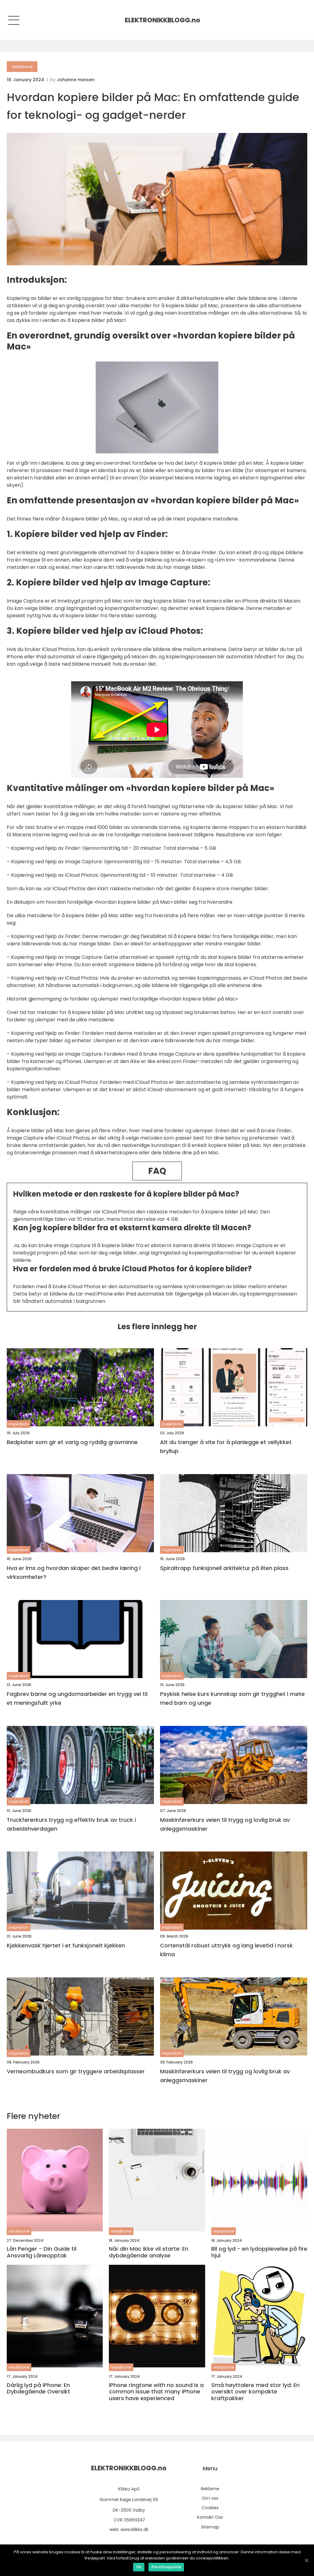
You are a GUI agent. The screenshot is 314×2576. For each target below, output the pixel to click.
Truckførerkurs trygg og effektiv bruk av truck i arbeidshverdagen (71, 1824)
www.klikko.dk (134, 2529)
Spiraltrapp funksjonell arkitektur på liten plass (224, 1568)
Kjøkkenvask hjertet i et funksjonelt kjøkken (66, 1945)
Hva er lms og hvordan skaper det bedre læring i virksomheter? (74, 1572)
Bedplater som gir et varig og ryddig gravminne (72, 1442)
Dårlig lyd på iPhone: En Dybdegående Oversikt (38, 2388)
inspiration (19, 1424)
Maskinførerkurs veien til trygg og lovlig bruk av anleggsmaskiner (225, 1824)
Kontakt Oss (210, 2517)
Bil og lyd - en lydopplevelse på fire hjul (259, 2252)
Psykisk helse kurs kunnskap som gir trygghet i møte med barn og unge (232, 1698)
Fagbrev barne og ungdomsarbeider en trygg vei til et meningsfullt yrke (77, 1698)
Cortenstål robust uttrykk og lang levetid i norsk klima (226, 1950)
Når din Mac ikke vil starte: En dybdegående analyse (149, 2252)
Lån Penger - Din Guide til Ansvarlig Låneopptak (42, 2252)
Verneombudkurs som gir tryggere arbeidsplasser (76, 2071)
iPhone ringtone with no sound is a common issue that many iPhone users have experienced (156, 2392)
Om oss (210, 2498)
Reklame (210, 2489)
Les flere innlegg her (157, 1327)
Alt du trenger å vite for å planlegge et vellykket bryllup (226, 1447)
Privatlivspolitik (166, 2567)
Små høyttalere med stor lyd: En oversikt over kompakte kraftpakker (255, 2392)
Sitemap (210, 2527)
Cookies (210, 2508)
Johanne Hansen (76, 80)
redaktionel (22, 67)
